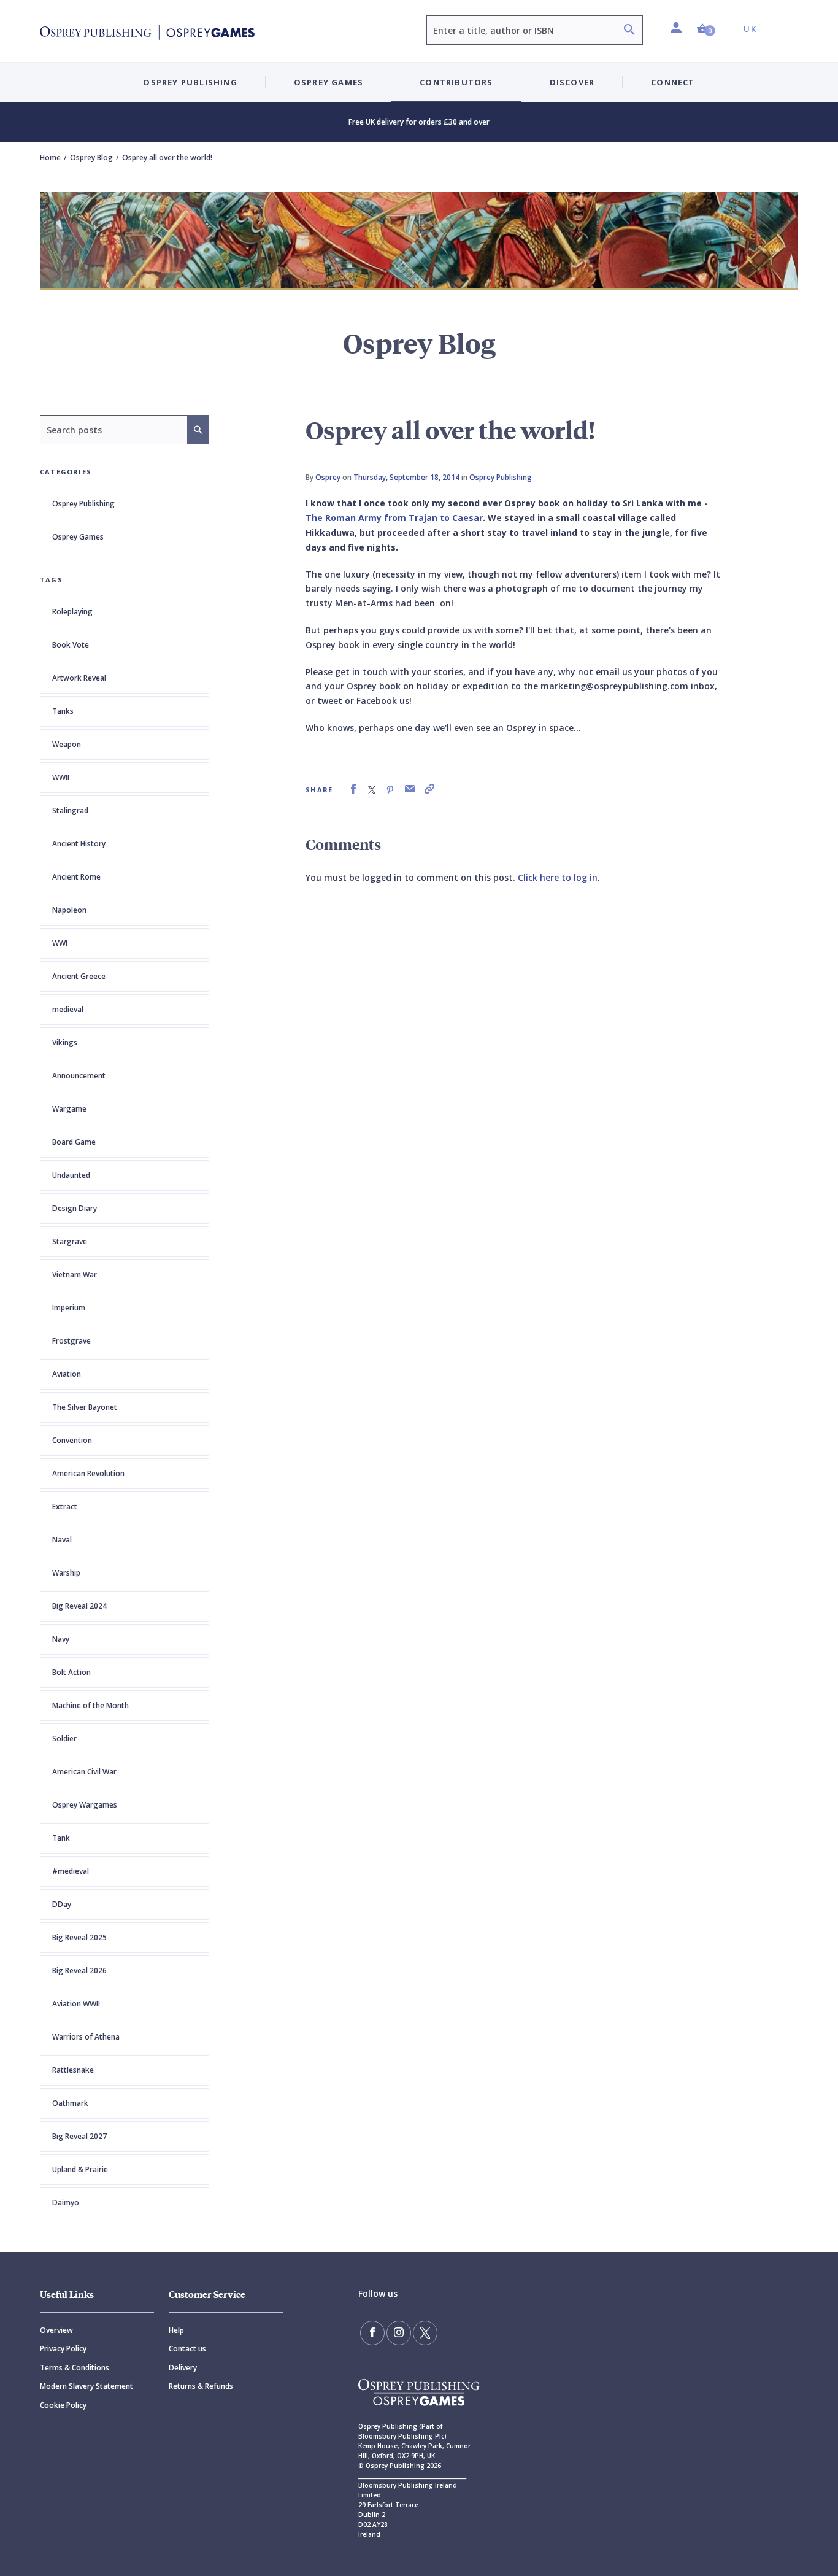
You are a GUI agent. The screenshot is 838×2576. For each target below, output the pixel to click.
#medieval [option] (71, 1871)
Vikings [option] (65, 1042)
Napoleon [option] (69, 910)
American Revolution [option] (88, 1473)
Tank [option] (61, 1838)
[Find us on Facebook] (372, 2333)
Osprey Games (78, 537)
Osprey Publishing (83, 504)
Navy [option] (61, 1639)
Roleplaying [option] (72, 612)
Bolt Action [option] (71, 1672)
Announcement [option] (79, 1076)
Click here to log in (558, 877)
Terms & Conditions (75, 2368)
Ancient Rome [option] (76, 877)
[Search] (629, 31)
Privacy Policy (63, 2349)
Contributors (456, 82)
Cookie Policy (63, 2405)
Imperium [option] (69, 1308)
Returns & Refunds (201, 2386)
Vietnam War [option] (75, 1274)
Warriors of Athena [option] (86, 2037)
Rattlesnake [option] (73, 2070)
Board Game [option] (74, 1142)
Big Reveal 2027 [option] (79, 2136)
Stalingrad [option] (70, 810)
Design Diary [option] (75, 1208)
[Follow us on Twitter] (425, 2333)
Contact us (187, 2349)
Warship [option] (66, 1573)
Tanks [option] (63, 711)
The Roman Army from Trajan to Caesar (394, 518)
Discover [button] (572, 82)
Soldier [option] (64, 1739)
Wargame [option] (69, 1109)
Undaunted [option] (71, 1175)
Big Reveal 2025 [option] (79, 1937)
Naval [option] (62, 1540)
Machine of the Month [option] (90, 1705)
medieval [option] (68, 1009)
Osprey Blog (91, 157)
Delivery (183, 2368)
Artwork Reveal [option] (79, 678)
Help (176, 2330)
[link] (353, 789)
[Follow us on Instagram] (399, 2333)
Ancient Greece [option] (79, 976)
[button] (706, 29)
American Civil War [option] (84, 1772)
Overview (56, 2330)
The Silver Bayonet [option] (85, 1407)
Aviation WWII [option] (76, 2004)
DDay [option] (62, 1904)
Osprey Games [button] (329, 82)
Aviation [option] (67, 1374)
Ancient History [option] (79, 844)
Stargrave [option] (70, 1241)
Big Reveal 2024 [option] (79, 1606)
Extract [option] (65, 1507)
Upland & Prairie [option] (80, 2169)
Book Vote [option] (71, 645)
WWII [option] (61, 777)
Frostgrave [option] (71, 1341)
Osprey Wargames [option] (85, 1805)
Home (50, 157)
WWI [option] (60, 943)
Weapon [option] (67, 744)
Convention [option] (72, 1440)
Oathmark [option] (70, 2103)
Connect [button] (673, 82)
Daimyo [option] (66, 2203)
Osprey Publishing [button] (190, 82)
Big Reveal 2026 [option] (79, 1971)
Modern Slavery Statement (86, 2386)
